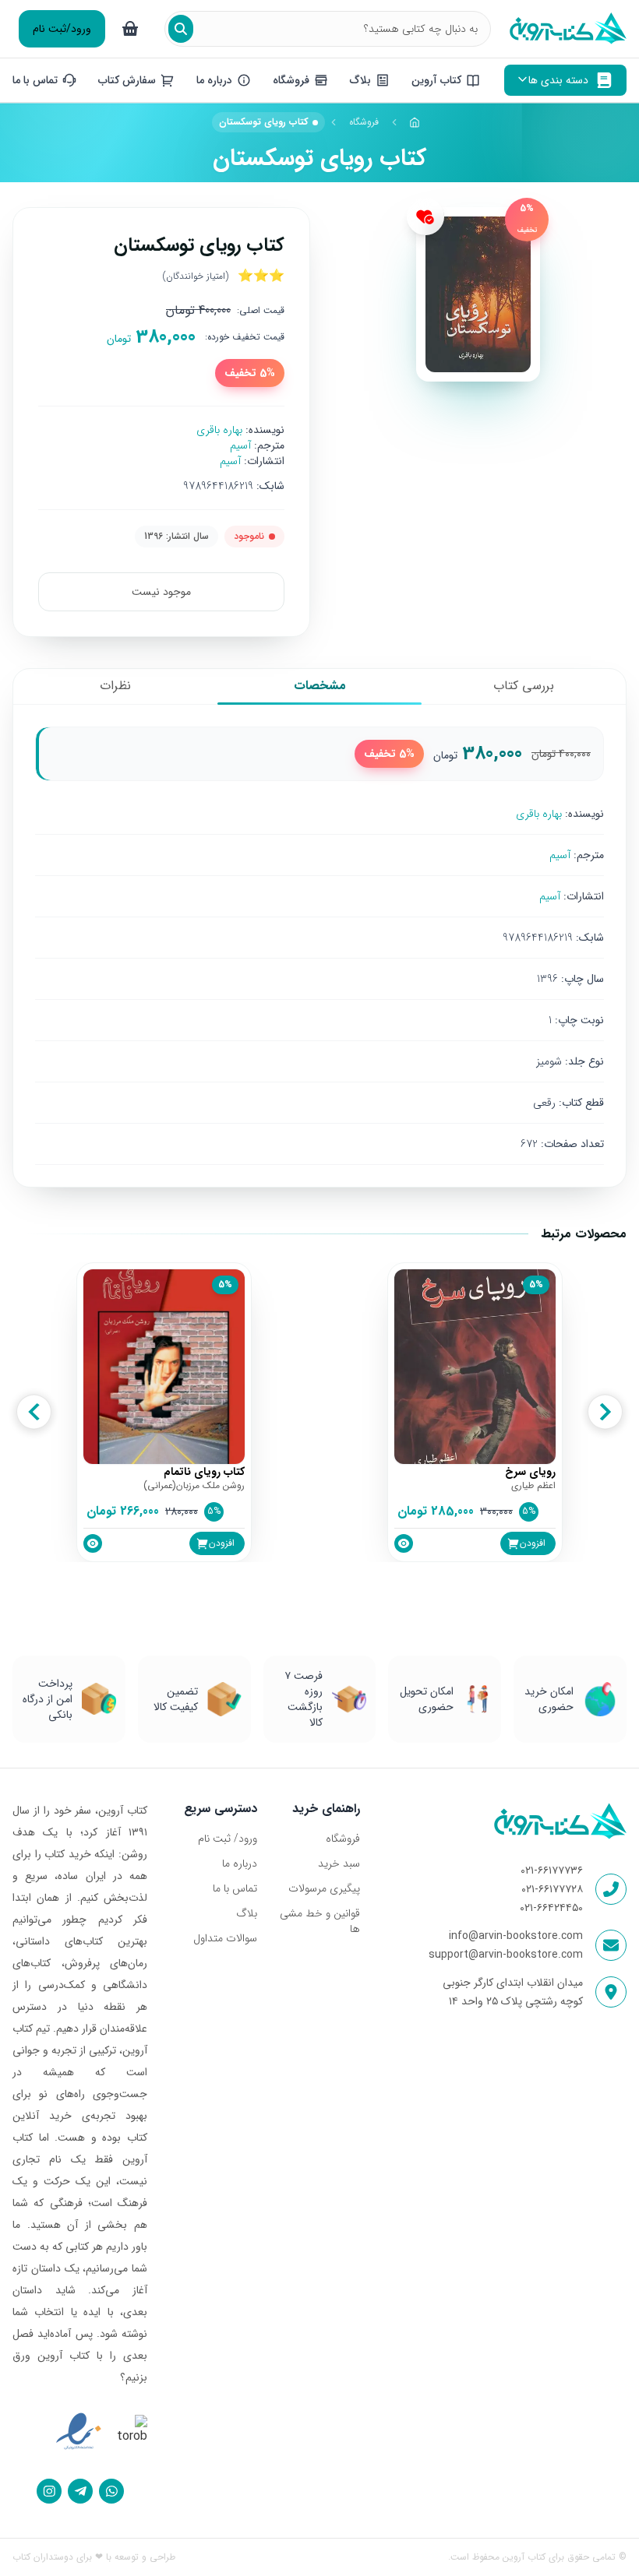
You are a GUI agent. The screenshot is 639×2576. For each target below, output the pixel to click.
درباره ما (240, 1863)
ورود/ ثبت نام (228, 1839)
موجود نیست (161, 592)
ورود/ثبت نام (62, 29)
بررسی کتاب (524, 686)
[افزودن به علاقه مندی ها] (425, 216)
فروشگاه (364, 122)
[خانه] (415, 122)
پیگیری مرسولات (324, 1888)
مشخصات (320, 686)
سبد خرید (339, 1863)
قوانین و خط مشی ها (320, 1921)
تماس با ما (235, 1888)
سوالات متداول (225, 1938)
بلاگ (247, 1913)
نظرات (115, 686)
